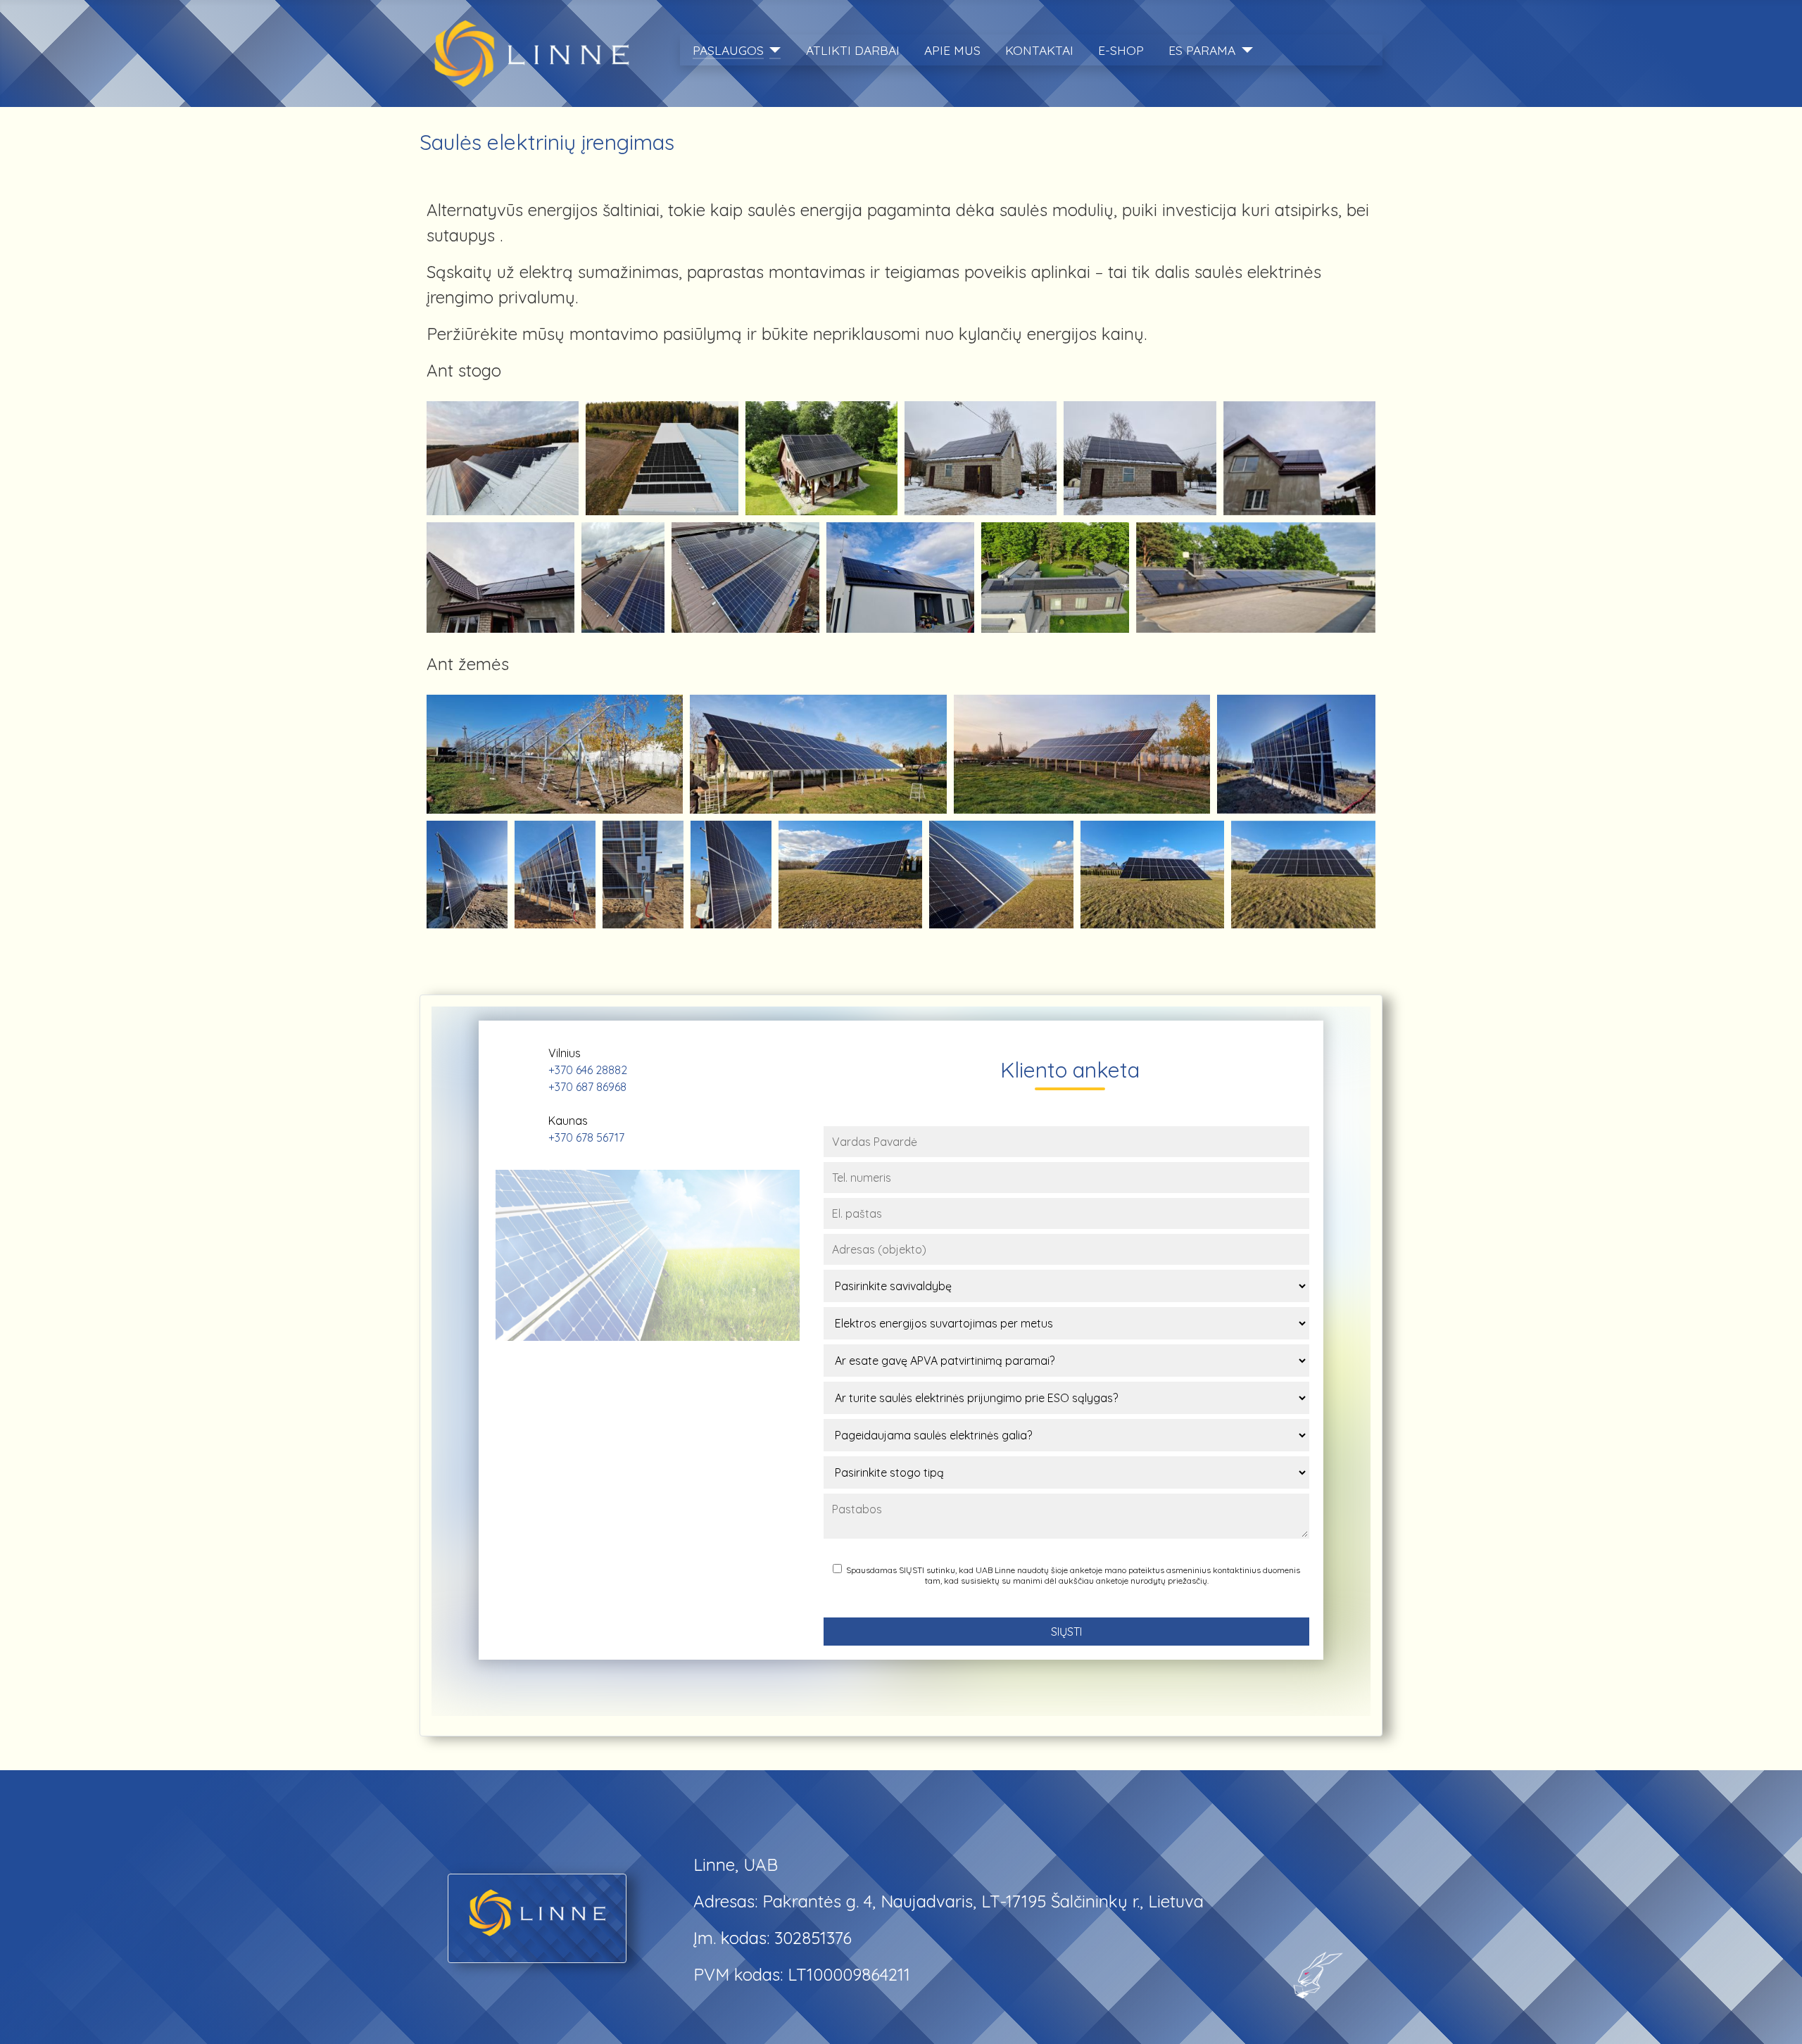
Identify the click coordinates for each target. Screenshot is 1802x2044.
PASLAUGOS (728, 50)
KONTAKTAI (1039, 50)
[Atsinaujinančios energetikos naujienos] (537, 1910)
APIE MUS (952, 50)
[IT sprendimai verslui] (1312, 1972)
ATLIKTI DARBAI (853, 50)
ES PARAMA (1202, 50)
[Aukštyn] (1771, 2011)
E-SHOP (1121, 50)
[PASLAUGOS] (773, 50)
